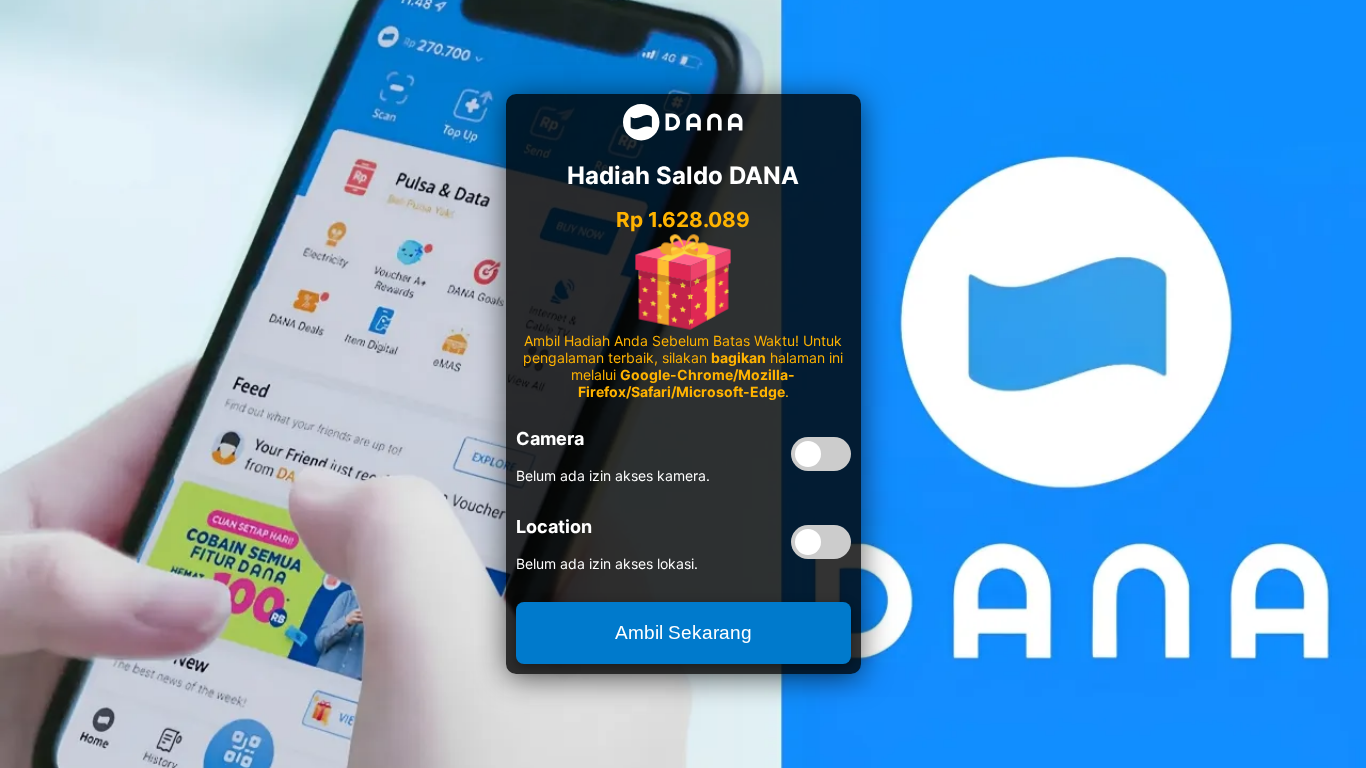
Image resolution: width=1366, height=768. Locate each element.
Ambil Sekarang (683, 632)
